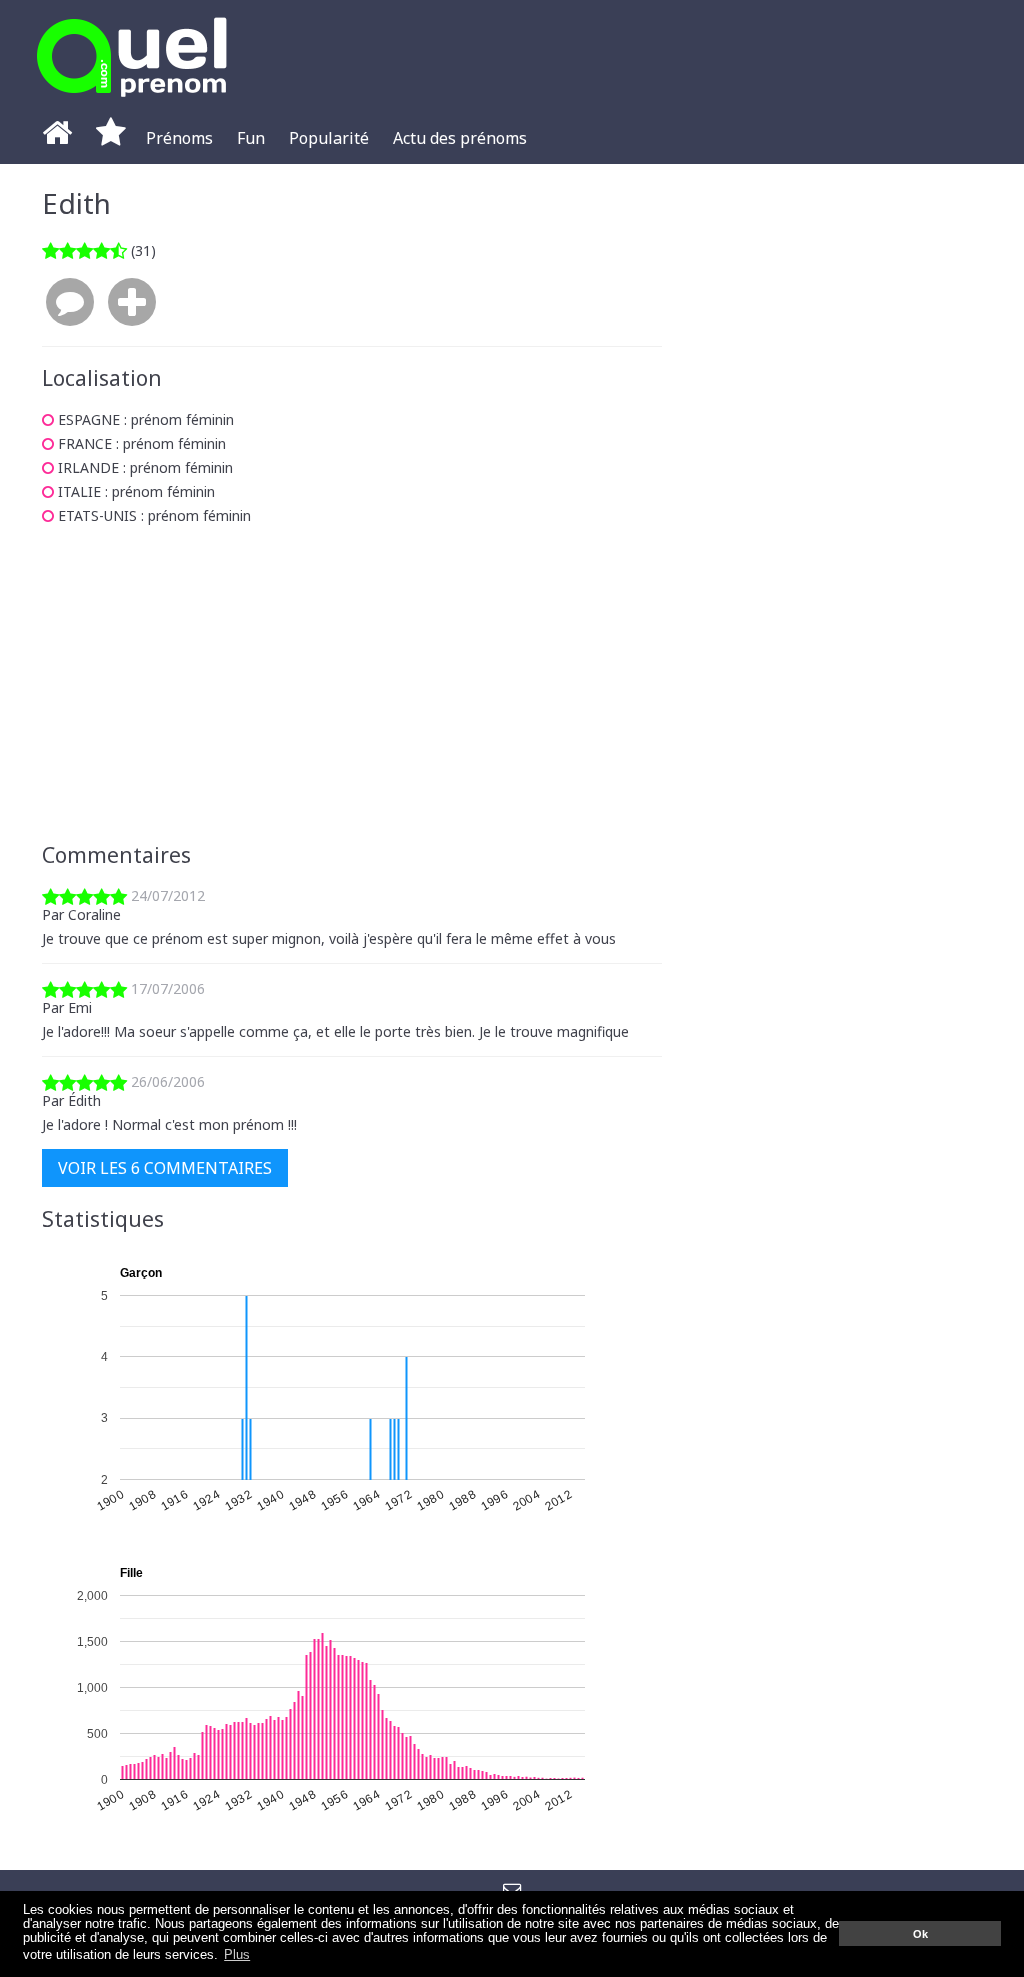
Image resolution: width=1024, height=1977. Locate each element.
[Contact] (512, 1889)
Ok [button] (920, 1934)
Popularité (329, 138)
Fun (251, 138)
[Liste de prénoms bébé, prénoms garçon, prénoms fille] (132, 102)
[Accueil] (57, 138)
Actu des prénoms (460, 138)
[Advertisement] (352, 684)
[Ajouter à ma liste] (132, 303)
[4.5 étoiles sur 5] (84, 250)
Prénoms (179, 138)
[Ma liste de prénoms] (111, 138)
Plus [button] (237, 1955)
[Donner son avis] (70, 303)
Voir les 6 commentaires (165, 1168)
